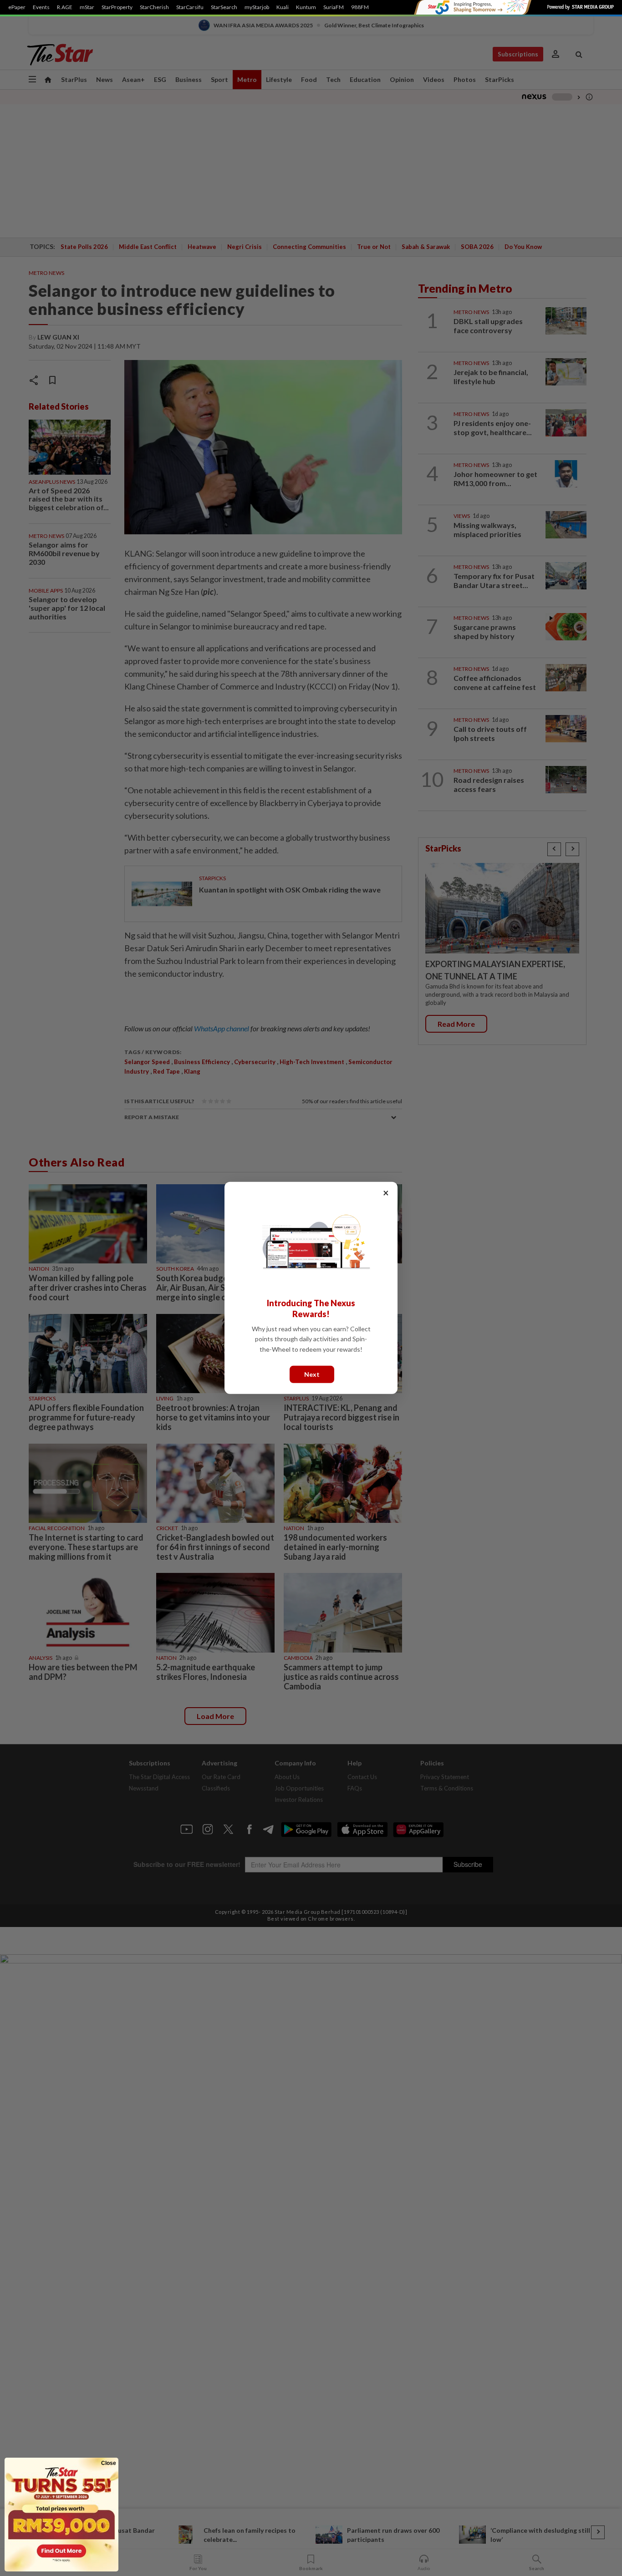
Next (312, 1374)
